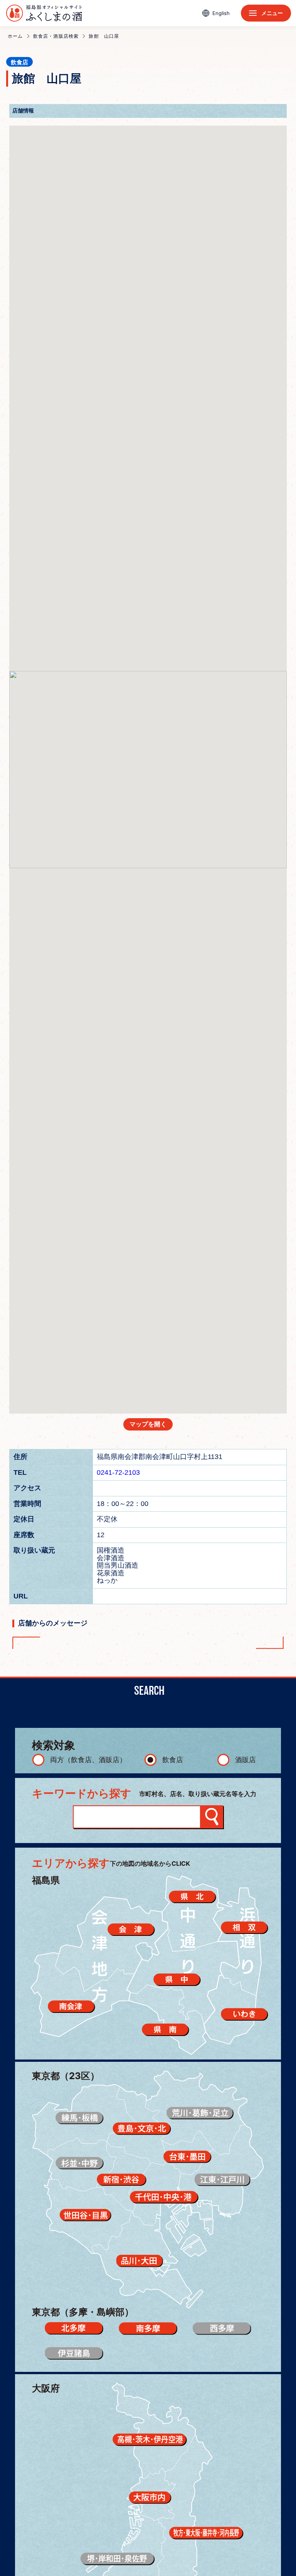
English (221, 13)
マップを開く (148, 1424)
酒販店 (246, 1760)
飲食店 (173, 1760)
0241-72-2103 (118, 1472)
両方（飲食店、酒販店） (88, 1760)
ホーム (15, 36)
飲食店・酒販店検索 (56, 36)
